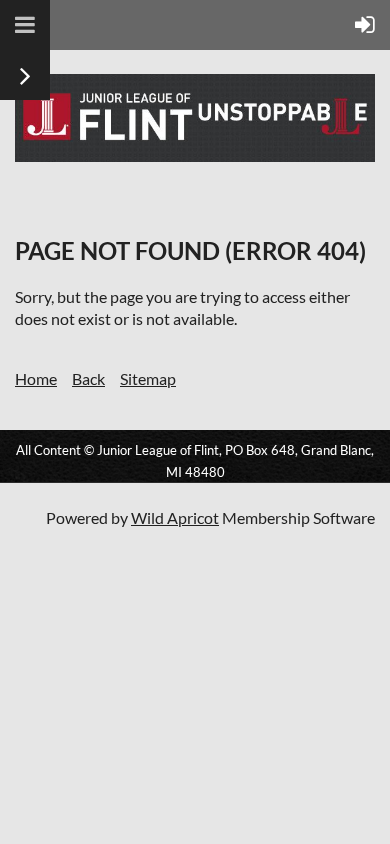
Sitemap (148, 378)
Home (36, 378)
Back (88, 378)
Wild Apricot (175, 517)
